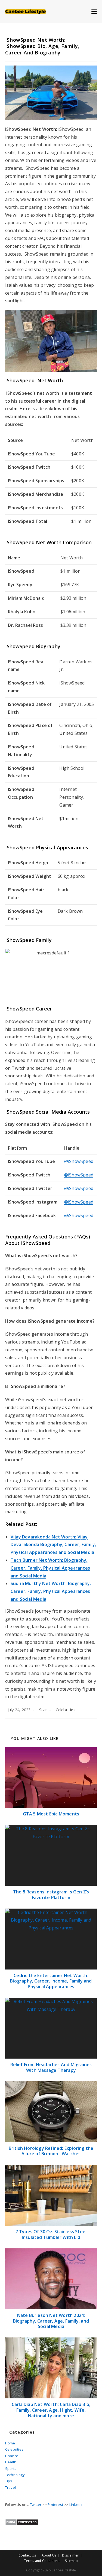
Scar (43, 1710)
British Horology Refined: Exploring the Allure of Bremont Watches (51, 2151)
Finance (12, 2456)
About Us (49, 2555)
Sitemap (71, 2561)
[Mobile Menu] (94, 11)
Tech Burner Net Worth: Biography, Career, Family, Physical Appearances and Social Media (50, 1568)
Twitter (36, 2505)
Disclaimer (70, 2555)
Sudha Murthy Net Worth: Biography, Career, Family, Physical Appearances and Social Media (51, 1591)
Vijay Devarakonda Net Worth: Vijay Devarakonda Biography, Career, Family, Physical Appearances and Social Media (53, 1545)
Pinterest (55, 2505)
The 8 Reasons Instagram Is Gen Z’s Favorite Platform (51, 1895)
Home (10, 2443)
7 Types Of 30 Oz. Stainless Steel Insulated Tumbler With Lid (51, 2235)
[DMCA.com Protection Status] (22, 2522)
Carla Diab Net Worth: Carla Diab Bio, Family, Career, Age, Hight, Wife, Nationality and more (51, 2410)
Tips (9, 2481)
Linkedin (77, 2505)
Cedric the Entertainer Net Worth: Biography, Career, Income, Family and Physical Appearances (51, 1981)
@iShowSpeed (79, 1161)
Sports (11, 2469)
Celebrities (66, 1710)
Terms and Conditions (42, 2561)
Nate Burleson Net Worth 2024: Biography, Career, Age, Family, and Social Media (51, 2321)
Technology (15, 2475)
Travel (10, 2487)
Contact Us (27, 2555)
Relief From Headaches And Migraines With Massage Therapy (51, 2068)
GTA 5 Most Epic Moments (51, 1814)
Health (11, 2462)
